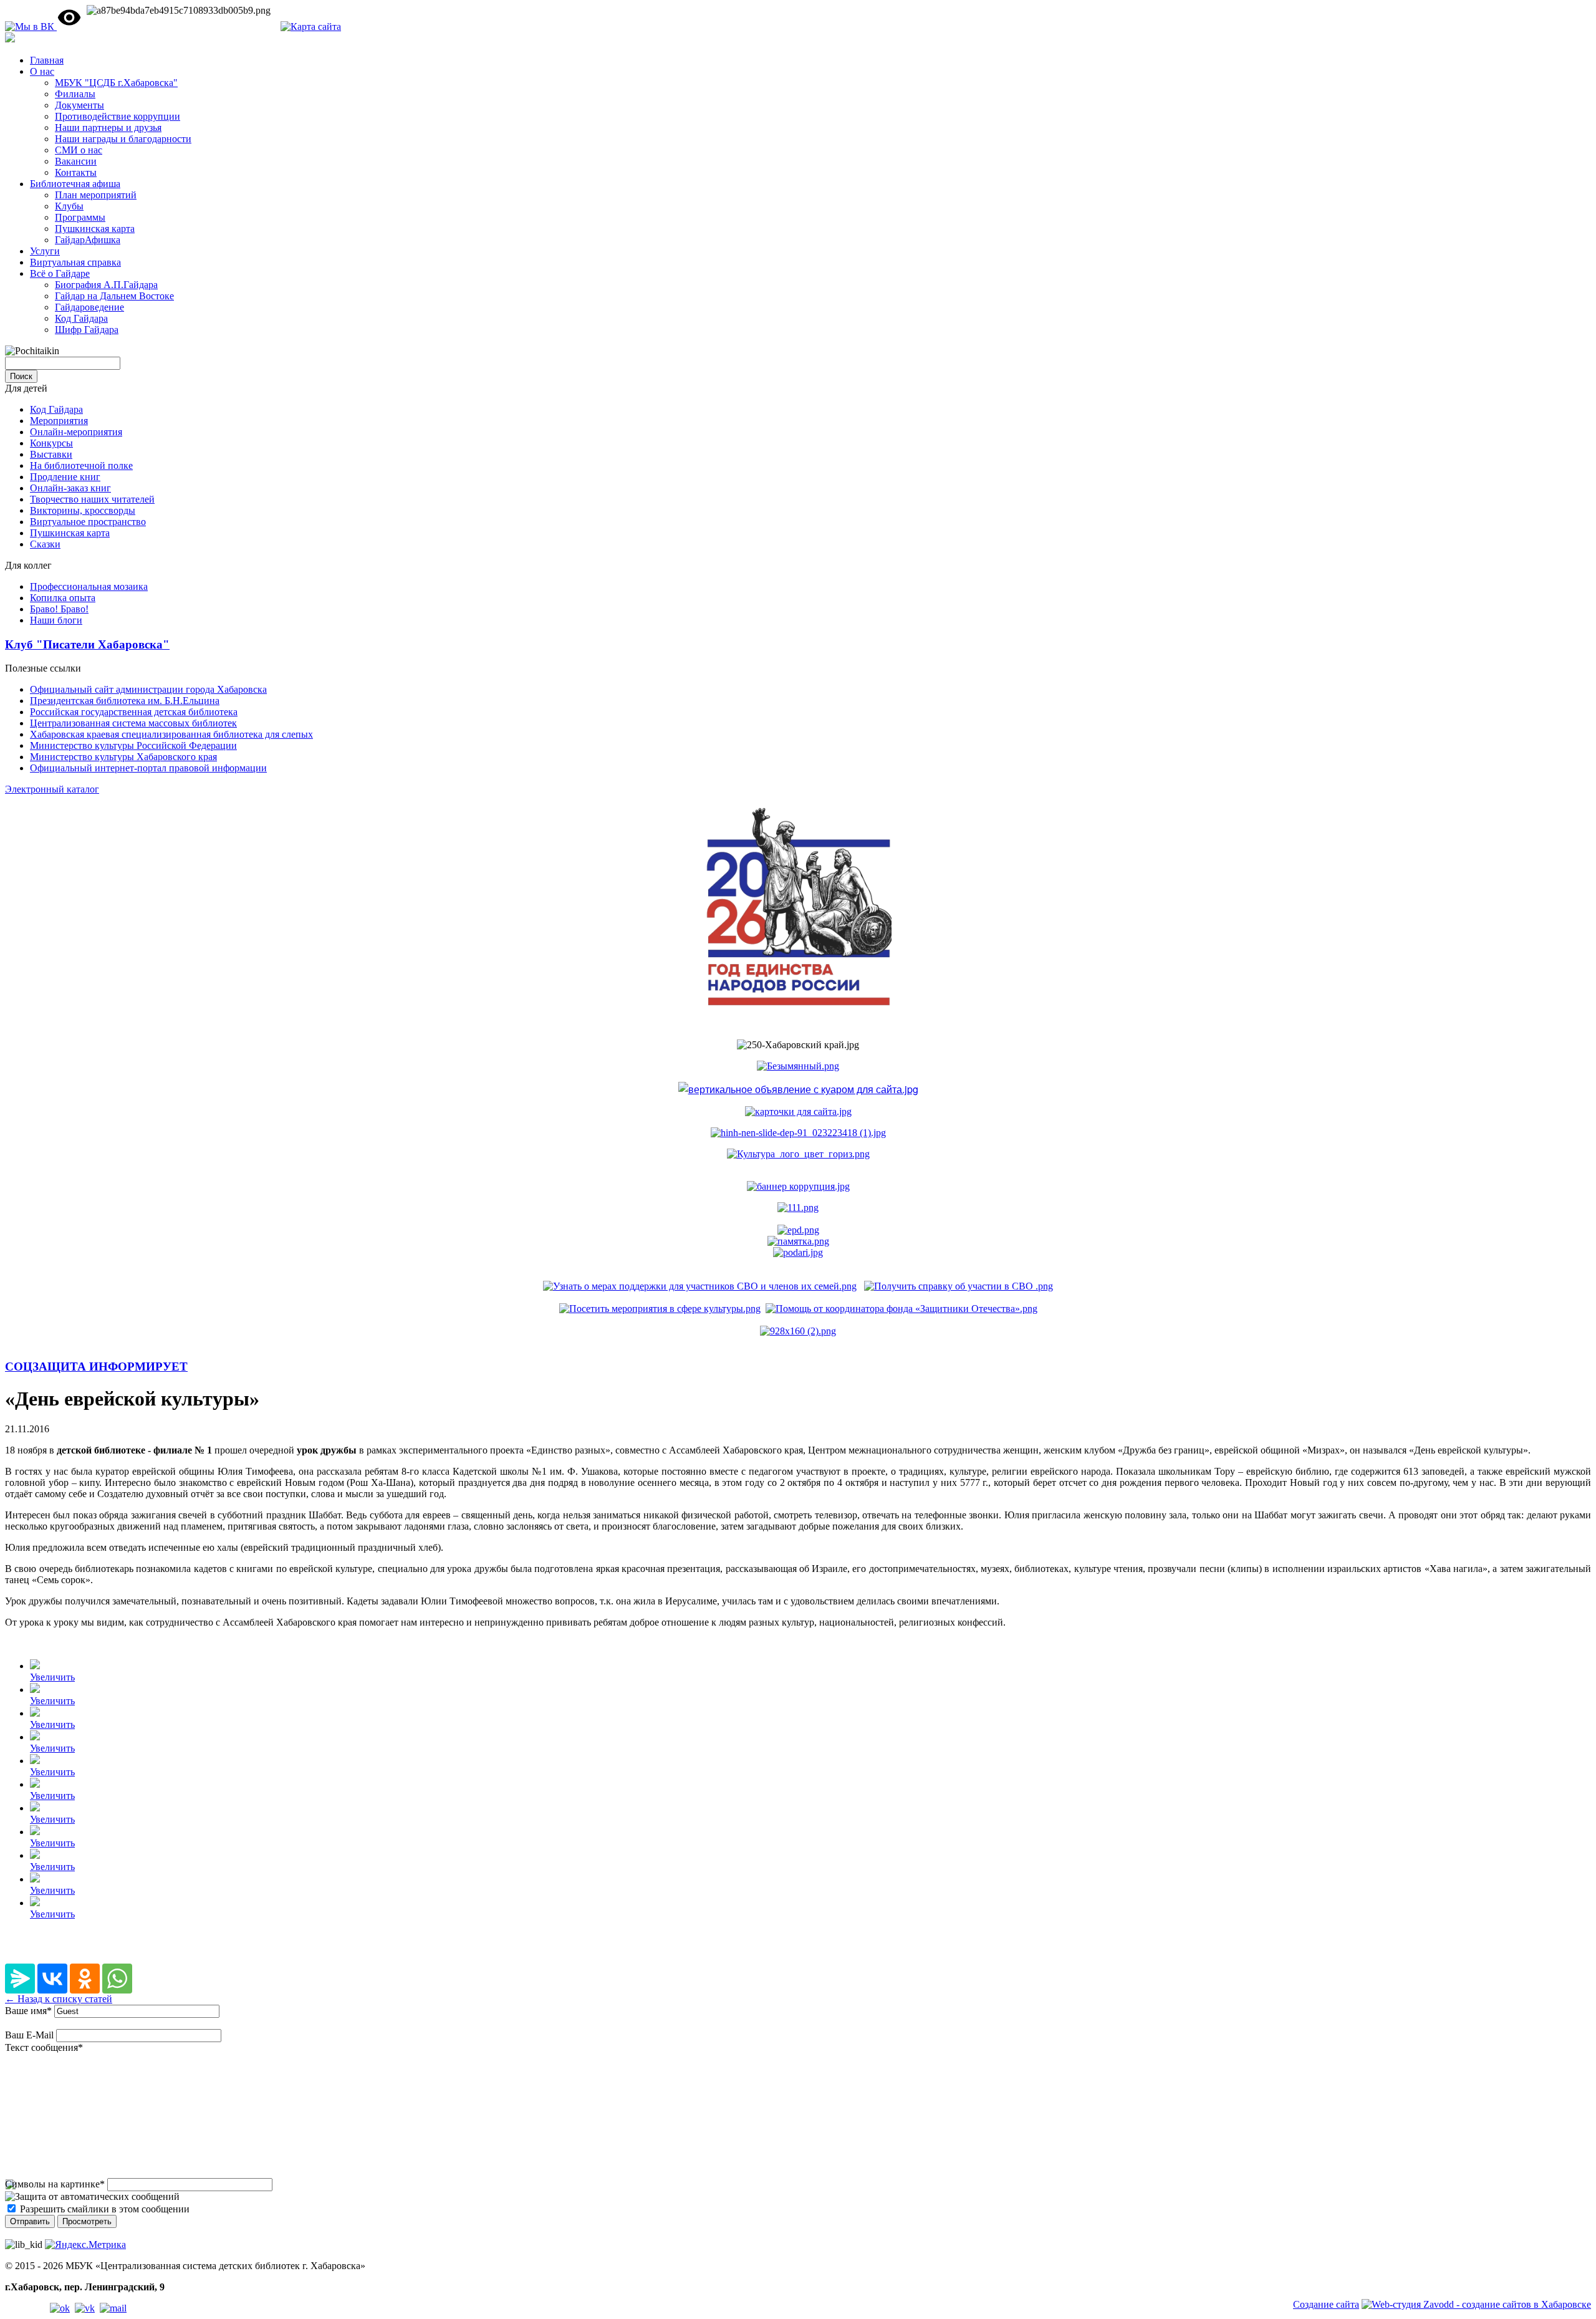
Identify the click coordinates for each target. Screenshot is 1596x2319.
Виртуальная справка (75, 262)
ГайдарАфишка (88, 240)
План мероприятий (96, 195)
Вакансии (76, 161)
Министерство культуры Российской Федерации (133, 745)
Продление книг (65, 477)
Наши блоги (56, 620)
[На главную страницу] (10, 39)
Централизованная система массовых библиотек (133, 723)
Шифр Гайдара (87, 330)
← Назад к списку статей (59, 1999)
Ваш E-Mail (29, 2035)
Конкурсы (51, 443)
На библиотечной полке (81, 465)
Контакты (76, 172)
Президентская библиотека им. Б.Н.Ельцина (125, 701)
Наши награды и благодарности (123, 139)
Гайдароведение (89, 307)
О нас (42, 71)
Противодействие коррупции (118, 116)
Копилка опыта (63, 598)
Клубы (69, 206)
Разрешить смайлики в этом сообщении (105, 2209)
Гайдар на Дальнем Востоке (114, 296)
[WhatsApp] (117, 1979)
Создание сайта (1326, 2304)
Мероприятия (59, 421)
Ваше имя (28, 2011)
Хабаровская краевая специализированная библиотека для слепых (171, 734)
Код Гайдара (81, 318)
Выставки (51, 454)
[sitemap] (311, 27)
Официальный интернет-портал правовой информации (148, 768)
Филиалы (75, 94)
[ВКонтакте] (52, 1979)
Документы (79, 105)
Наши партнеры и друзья (108, 128)
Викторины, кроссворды (83, 510)
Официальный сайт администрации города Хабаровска (148, 689)
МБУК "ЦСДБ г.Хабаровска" (116, 83)
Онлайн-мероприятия (76, 432)
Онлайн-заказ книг (70, 488)
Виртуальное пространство (88, 522)
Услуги (45, 251)
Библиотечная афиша (75, 184)
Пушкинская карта (95, 229)
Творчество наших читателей (92, 499)
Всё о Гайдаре (60, 273)
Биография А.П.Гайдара (106, 285)
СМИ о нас (79, 150)
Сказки (45, 544)
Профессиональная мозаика (89, 586)
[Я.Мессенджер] (20, 1979)
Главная (47, 60)
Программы (80, 217)
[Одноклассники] (85, 1979)
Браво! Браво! (59, 609)
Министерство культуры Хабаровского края (123, 757)
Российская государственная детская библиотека (134, 712)
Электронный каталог (52, 789)
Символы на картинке (55, 2184)
